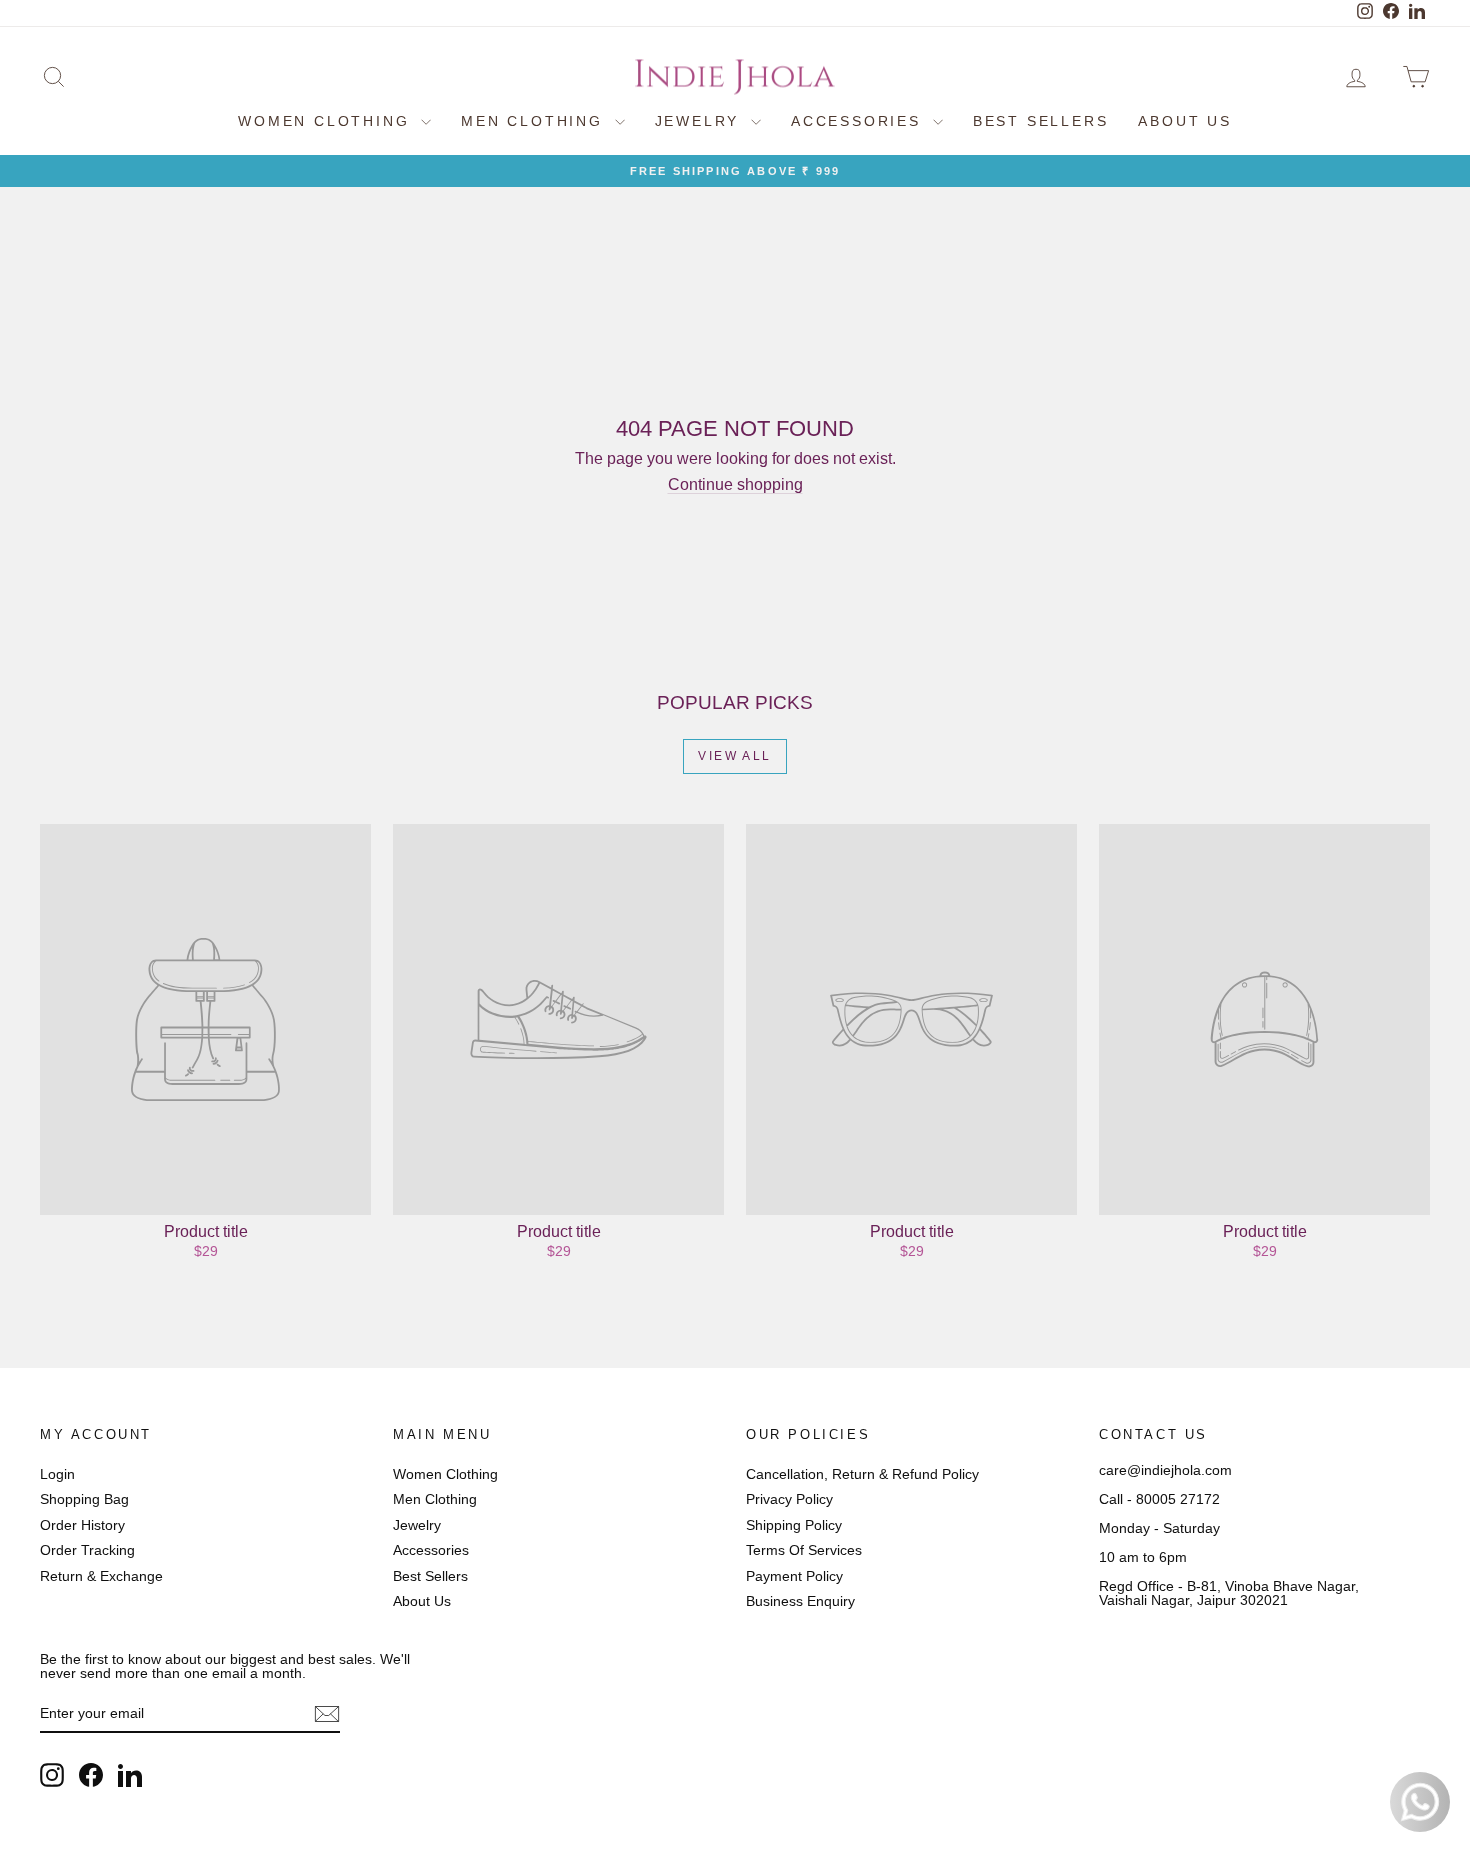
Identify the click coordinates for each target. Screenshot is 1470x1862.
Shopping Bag (84, 1499)
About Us (1184, 121)
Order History (82, 1525)
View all (734, 756)
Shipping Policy (794, 1525)
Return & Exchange (101, 1576)
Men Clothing (535, 121)
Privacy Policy (789, 1499)
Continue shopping (735, 484)
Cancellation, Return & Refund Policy (862, 1474)
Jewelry (700, 121)
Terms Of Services (804, 1550)
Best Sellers (1041, 121)
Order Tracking (87, 1550)
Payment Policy (794, 1576)
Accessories (859, 121)
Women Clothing (327, 121)
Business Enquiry (800, 1601)
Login (57, 1474)
